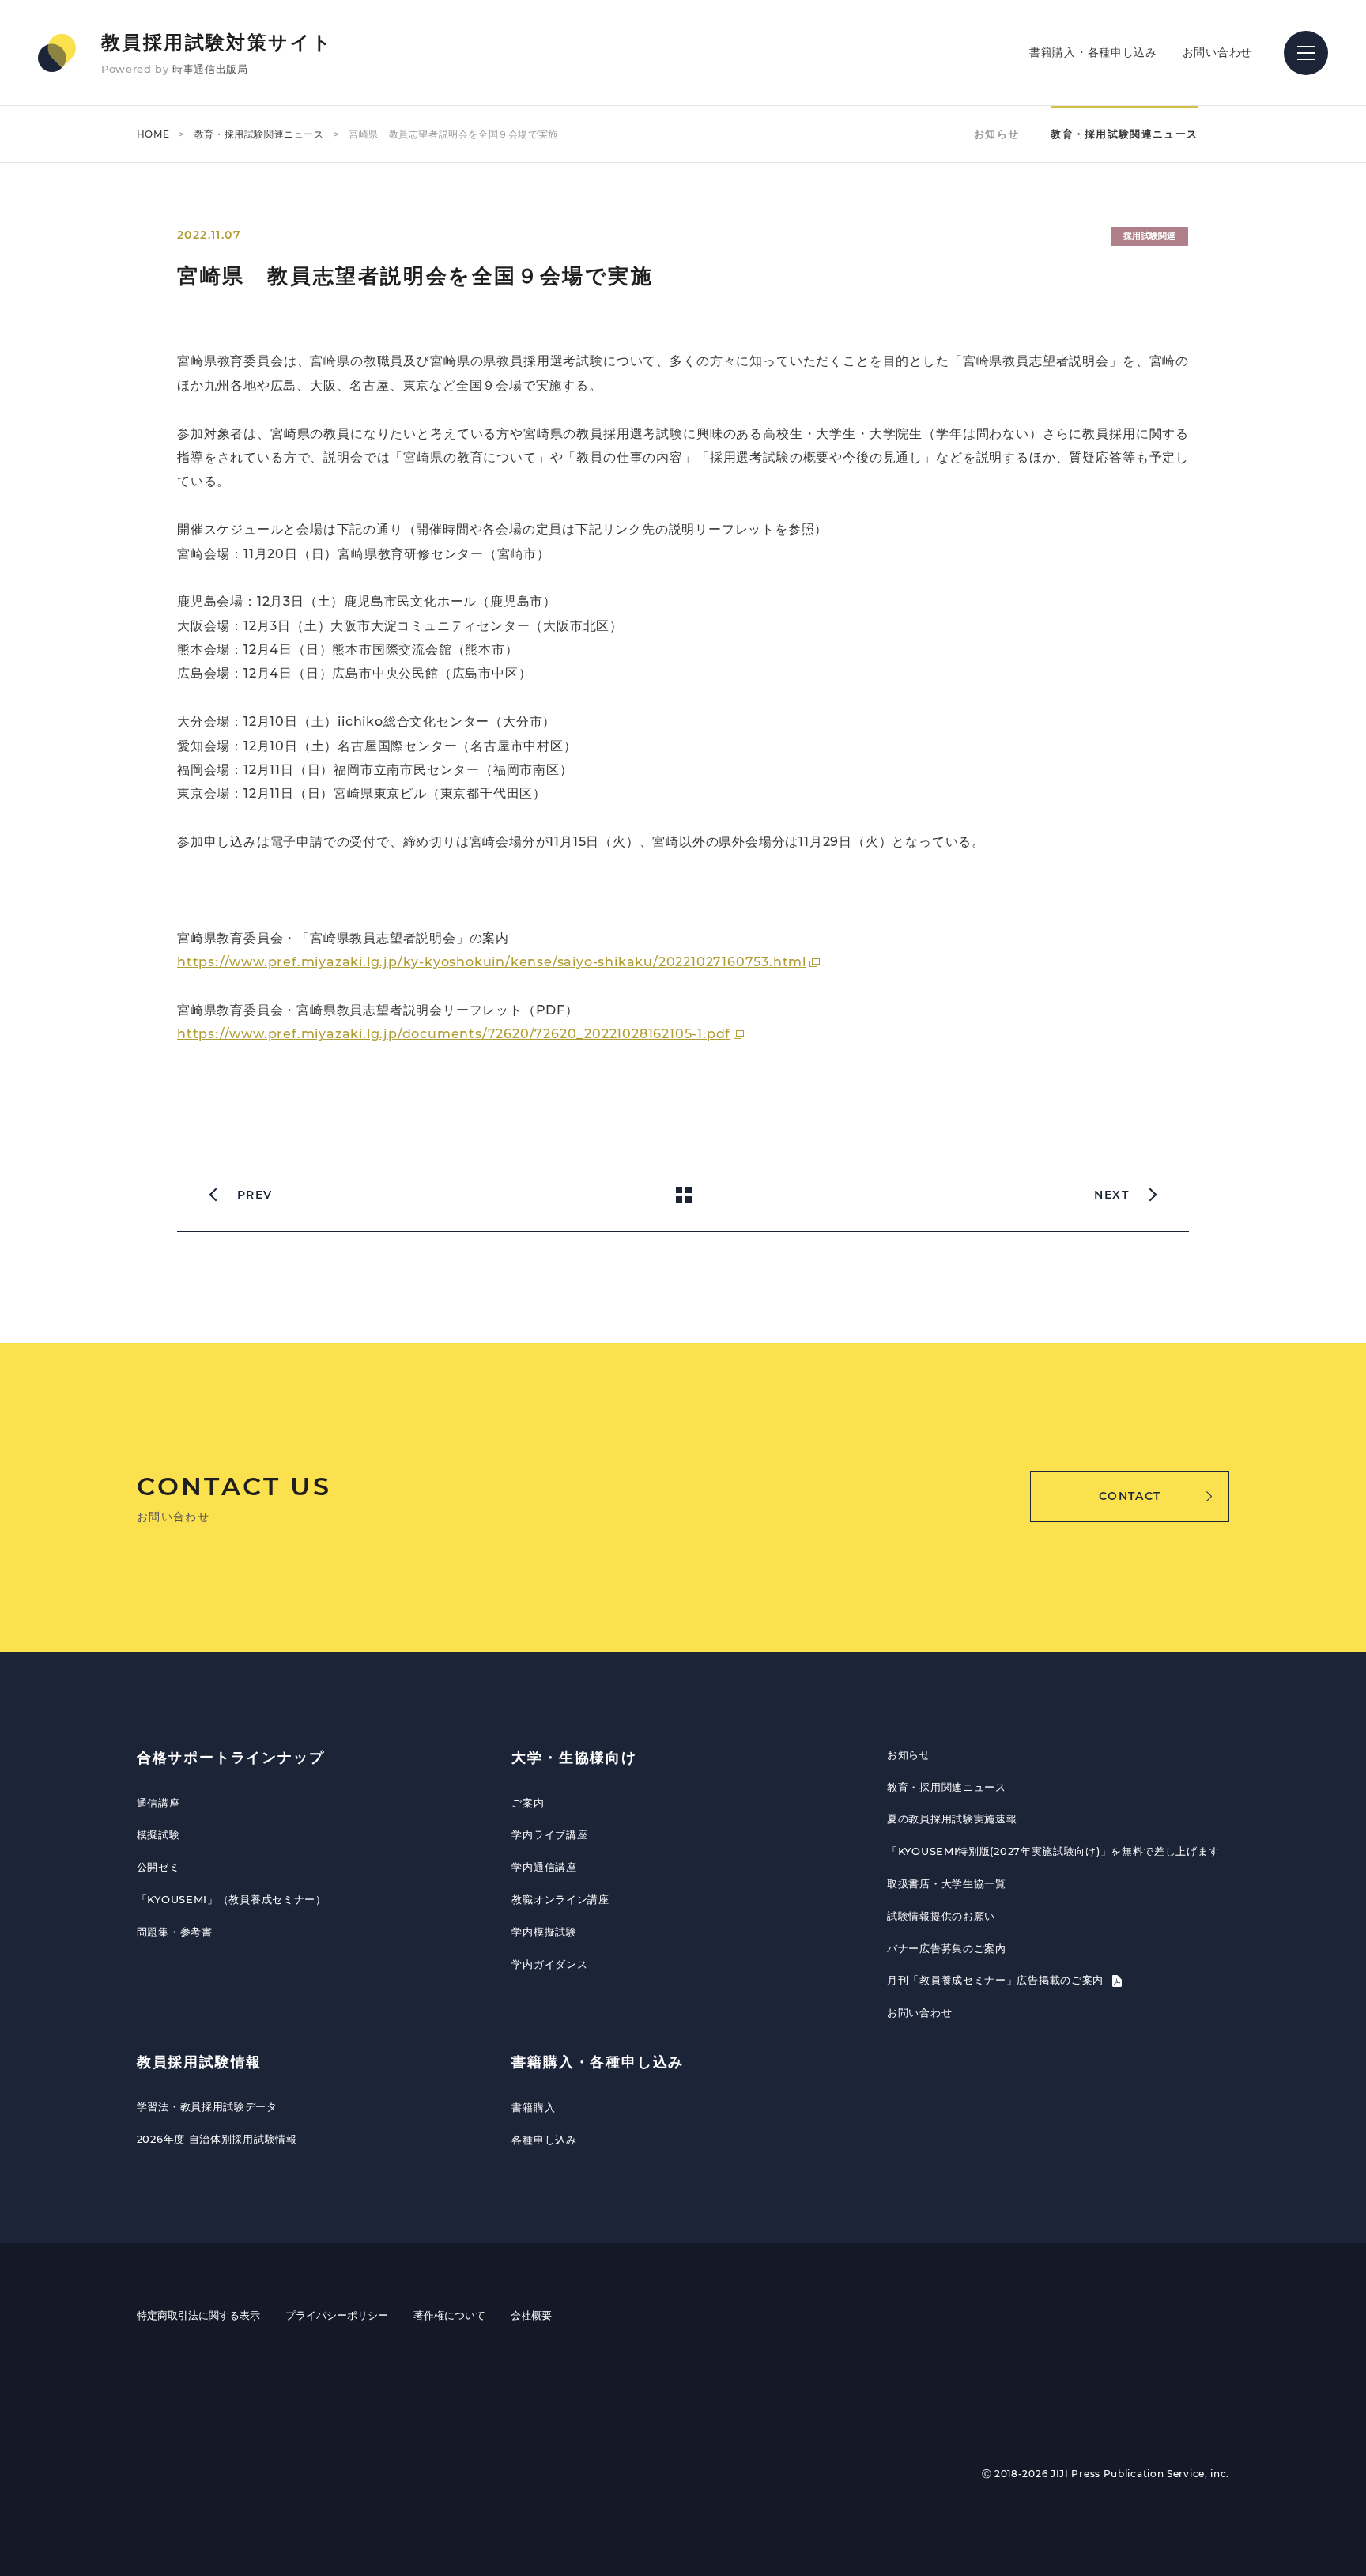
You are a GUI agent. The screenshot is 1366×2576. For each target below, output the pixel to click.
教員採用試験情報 (199, 2062)
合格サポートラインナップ (231, 1758)
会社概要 (531, 2315)
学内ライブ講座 (549, 1834)
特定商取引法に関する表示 (198, 2315)
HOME (153, 134)
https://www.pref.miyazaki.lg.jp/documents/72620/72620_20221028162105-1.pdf (454, 1034)
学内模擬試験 (544, 1932)
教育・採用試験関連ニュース (259, 134)
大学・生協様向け (574, 1758)
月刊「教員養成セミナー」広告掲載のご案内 (997, 1980)
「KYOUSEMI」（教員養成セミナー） (232, 1899)
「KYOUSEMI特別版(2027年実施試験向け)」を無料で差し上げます (1053, 1851)
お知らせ (996, 134)
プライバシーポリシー (337, 2315)
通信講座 (158, 1803)
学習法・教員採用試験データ (207, 2106)
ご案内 (528, 1803)
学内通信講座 (544, 1867)
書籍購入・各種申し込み (1093, 52)
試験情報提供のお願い (941, 1916)
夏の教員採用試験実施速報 (952, 1819)
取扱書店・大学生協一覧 (947, 1883)
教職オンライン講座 (560, 1899)
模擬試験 (158, 1834)
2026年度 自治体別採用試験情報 (217, 2139)
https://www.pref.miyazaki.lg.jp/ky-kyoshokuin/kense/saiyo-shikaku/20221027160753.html (492, 962)
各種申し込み (544, 2140)
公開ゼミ (158, 1867)
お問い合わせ (1217, 52)
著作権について (449, 2315)
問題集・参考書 (175, 1932)
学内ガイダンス (549, 1964)
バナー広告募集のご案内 (947, 1948)
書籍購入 (533, 2107)
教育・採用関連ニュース (947, 1787)
